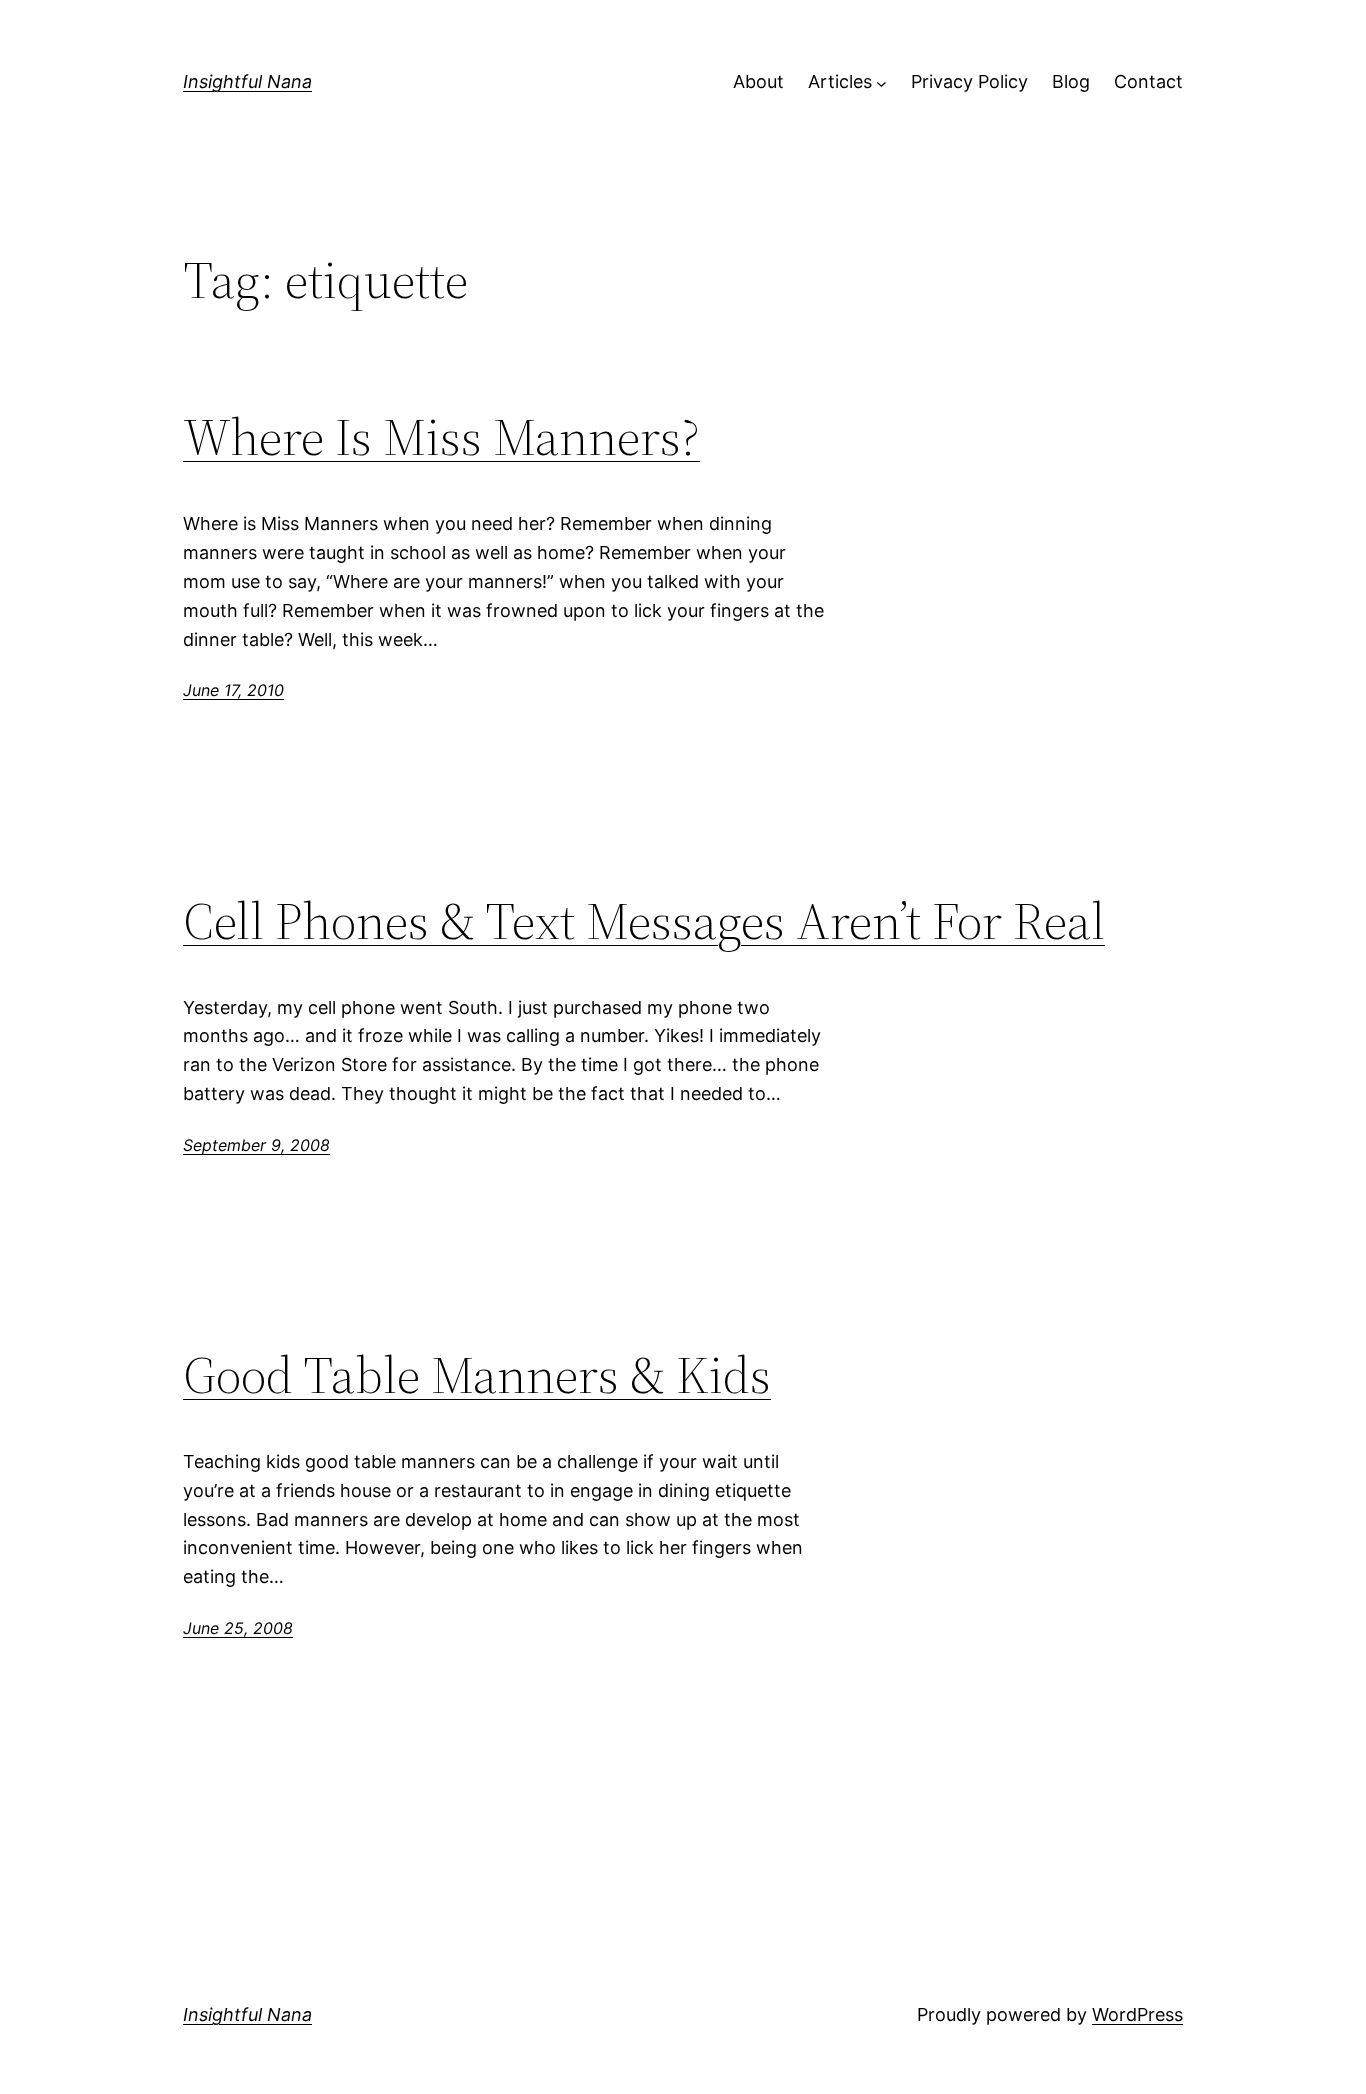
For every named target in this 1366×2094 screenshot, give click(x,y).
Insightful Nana (247, 81)
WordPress (1137, 2014)
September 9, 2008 (256, 1145)
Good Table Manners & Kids (477, 1375)
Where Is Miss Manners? (441, 437)
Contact (1148, 81)
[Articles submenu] (881, 82)
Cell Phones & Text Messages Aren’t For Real (644, 921)
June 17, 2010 (233, 690)
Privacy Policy (969, 81)
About (758, 81)
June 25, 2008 (238, 1628)
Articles (840, 81)
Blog (1071, 81)
